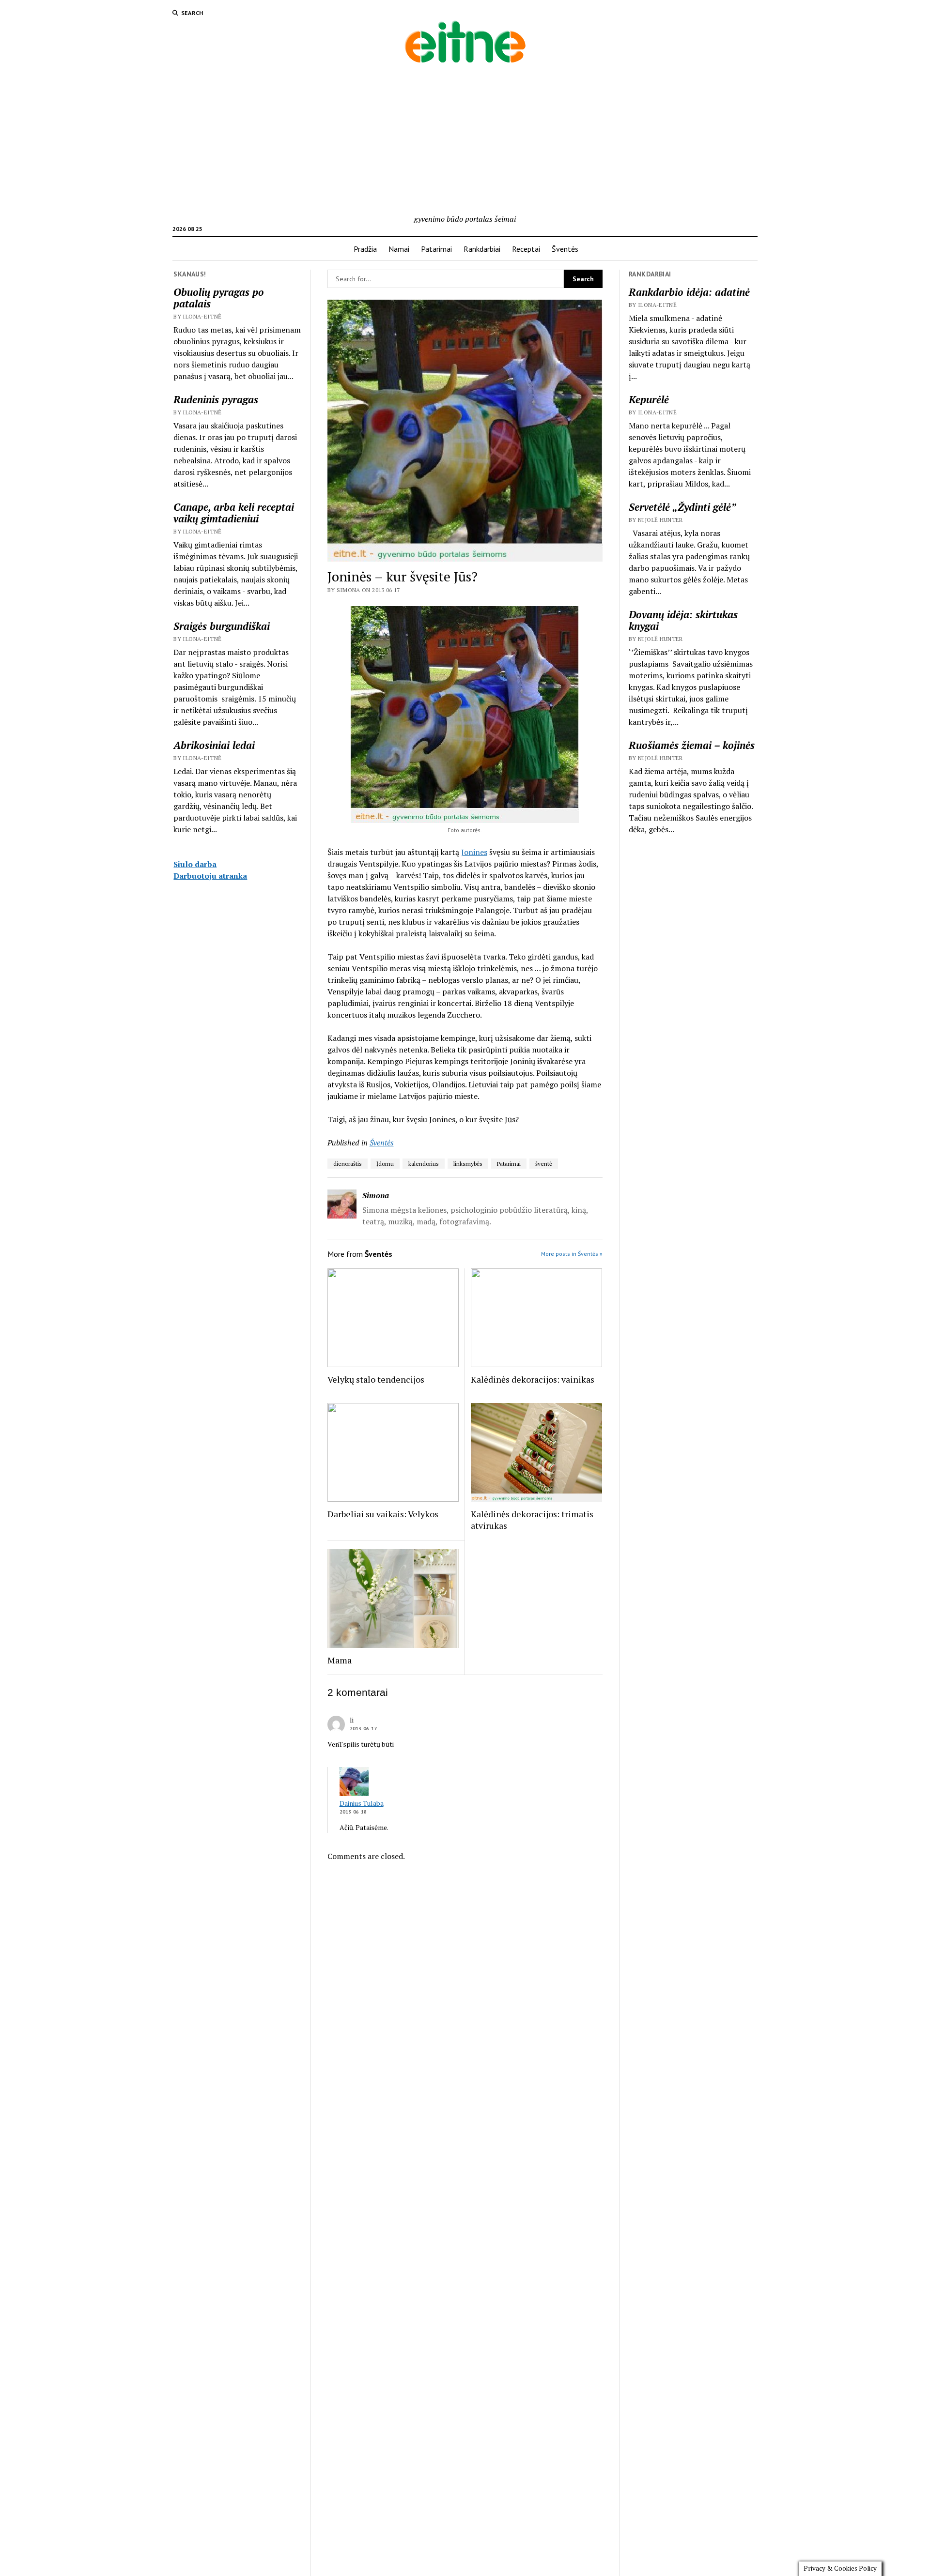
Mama (340, 1660)
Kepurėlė (649, 399)
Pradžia (365, 249)
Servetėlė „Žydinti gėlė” (682, 507)
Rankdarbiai (482, 249)
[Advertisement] (465, 140)
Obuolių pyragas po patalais (219, 298)
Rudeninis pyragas (216, 399)
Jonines (474, 852)
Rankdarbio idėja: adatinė (689, 292)
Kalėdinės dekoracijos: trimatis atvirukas (532, 1520)
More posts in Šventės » (572, 1254)
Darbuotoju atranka (210, 876)
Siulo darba (195, 864)
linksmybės (468, 1164)
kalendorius (424, 1164)
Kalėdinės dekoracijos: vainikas (533, 1379)
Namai (399, 249)
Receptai (526, 249)
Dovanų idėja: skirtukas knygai (683, 620)
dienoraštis (348, 1164)
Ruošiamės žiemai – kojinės (692, 745)
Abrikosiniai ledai (214, 745)
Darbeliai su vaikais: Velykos (383, 1514)
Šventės (565, 249)
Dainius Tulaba (362, 1803)
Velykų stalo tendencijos (376, 1379)
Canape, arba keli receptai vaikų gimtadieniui (234, 513)
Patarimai (436, 249)
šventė (544, 1164)
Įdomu (385, 1164)
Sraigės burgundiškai (222, 626)
